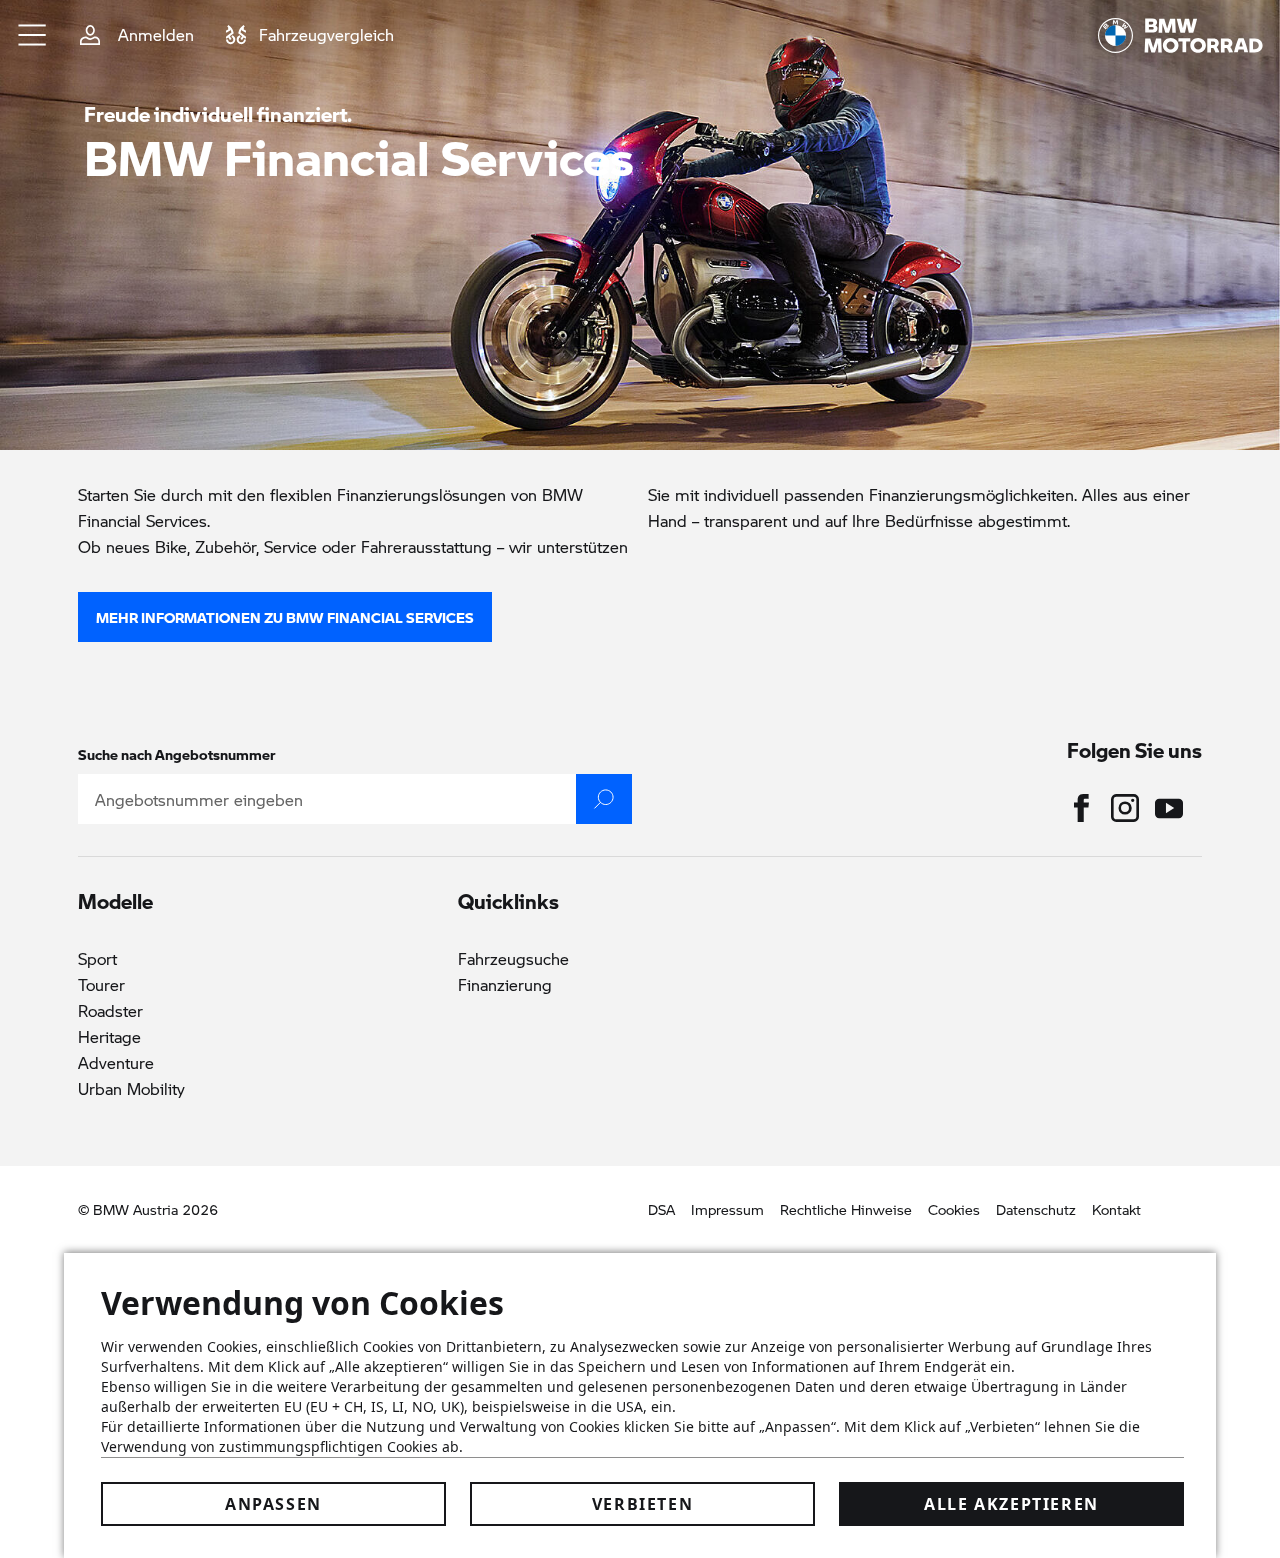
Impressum (727, 1209)
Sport (97, 958)
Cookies (954, 1209)
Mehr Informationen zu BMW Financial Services (285, 617)
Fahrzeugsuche (513, 958)
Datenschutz (1036, 1209)
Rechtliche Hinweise (846, 1209)
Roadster (110, 1010)
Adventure (116, 1062)
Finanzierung (505, 984)
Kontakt (1116, 1209)
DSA (661, 1209)
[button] (33, 35)
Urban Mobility (131, 1088)
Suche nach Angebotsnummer (177, 754)
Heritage (109, 1036)
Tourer (101, 984)
